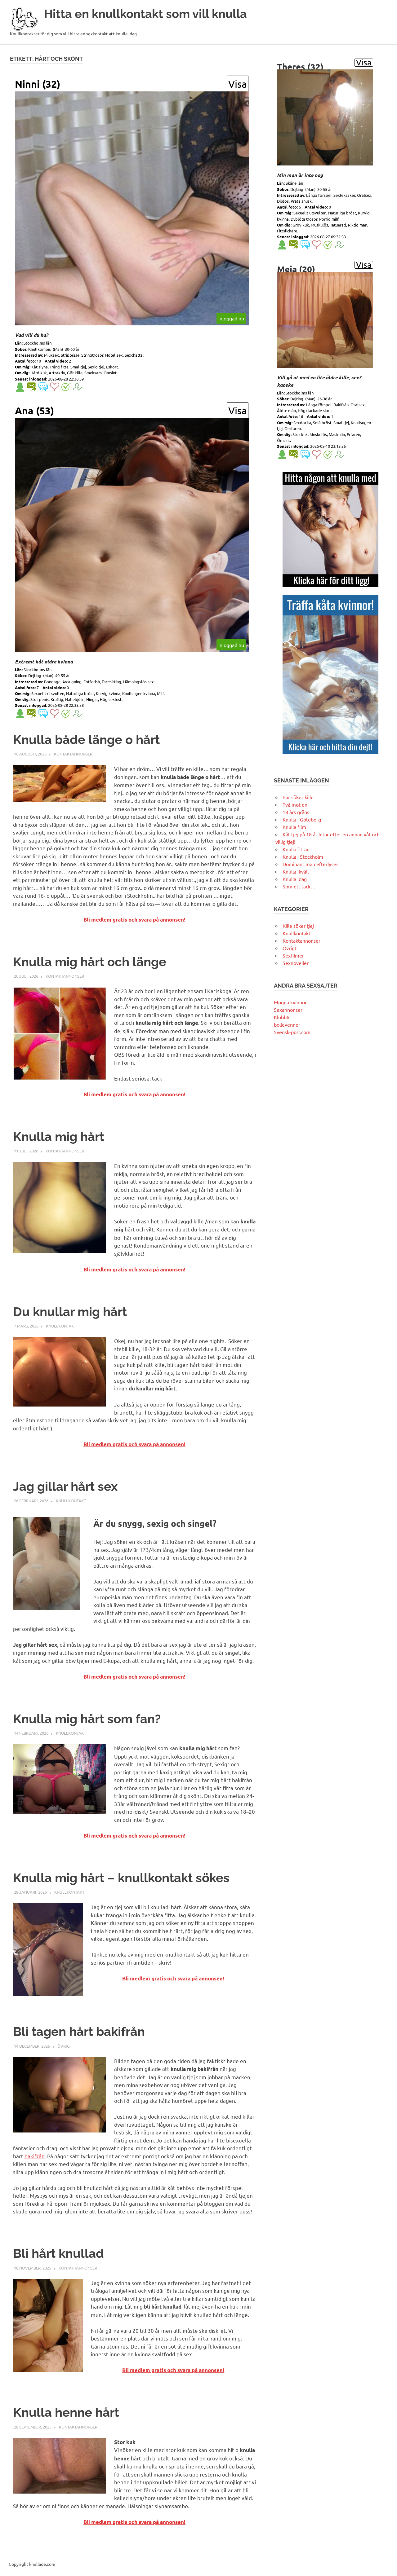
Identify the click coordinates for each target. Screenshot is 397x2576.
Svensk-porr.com (292, 1032)
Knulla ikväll (296, 871)
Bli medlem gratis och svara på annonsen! (134, 920)
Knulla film (294, 827)
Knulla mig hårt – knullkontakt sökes (121, 1878)
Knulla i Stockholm (303, 856)
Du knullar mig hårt (70, 1312)
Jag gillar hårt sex (65, 1486)
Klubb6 (282, 1017)
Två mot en (295, 804)
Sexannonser (288, 1010)
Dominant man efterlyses (310, 864)
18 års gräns (296, 812)
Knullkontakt (61, 1326)
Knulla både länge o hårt (86, 740)
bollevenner (287, 1024)
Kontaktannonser (73, 754)
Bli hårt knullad (58, 2253)
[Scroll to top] (386, 2565)
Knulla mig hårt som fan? (87, 1719)
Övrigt (65, 2046)
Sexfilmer (293, 955)
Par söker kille (298, 797)
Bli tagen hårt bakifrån (79, 2031)
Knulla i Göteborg (302, 819)
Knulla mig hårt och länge (90, 962)
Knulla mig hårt (59, 1136)
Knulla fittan (296, 849)
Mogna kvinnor (290, 1002)
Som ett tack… (299, 886)
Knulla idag (295, 879)
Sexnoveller (296, 963)
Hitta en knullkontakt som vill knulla (145, 14)
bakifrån (35, 2156)
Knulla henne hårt (66, 2412)
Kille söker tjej (298, 926)
